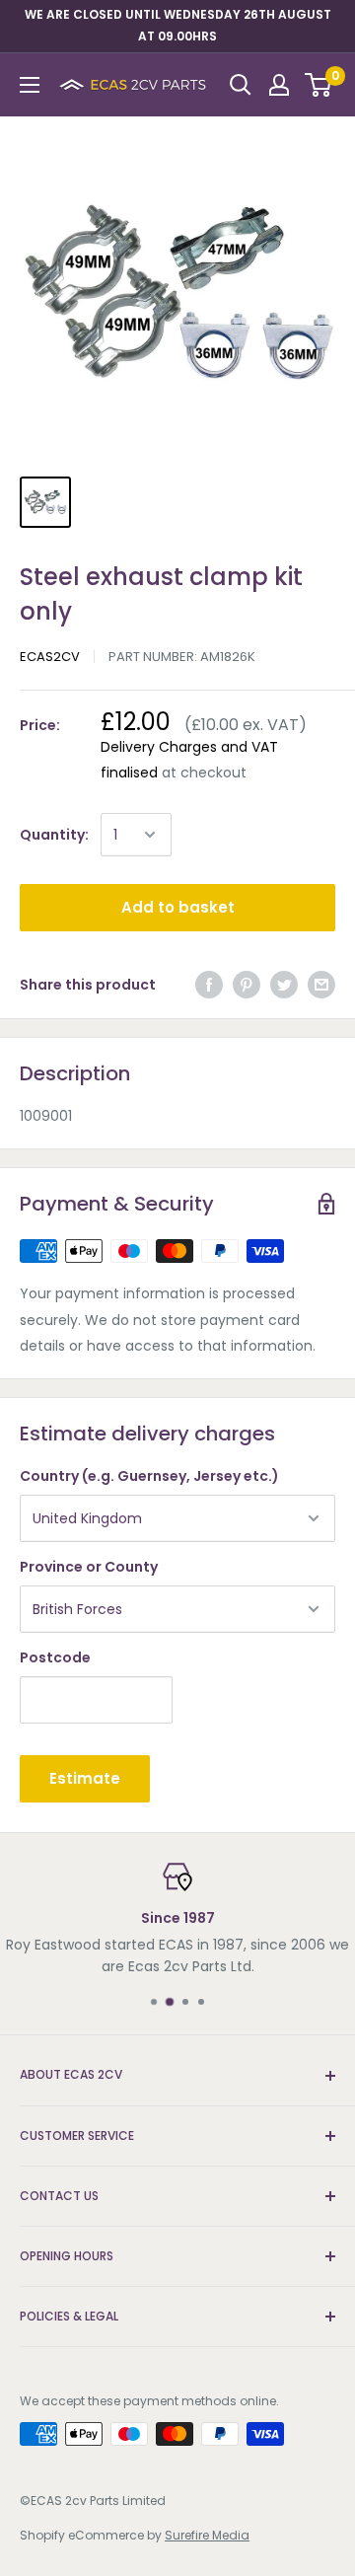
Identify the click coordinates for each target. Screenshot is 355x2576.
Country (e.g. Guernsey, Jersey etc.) (149, 1476)
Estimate (85, 1778)
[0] (319, 85)
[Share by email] (321, 985)
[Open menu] (30, 85)
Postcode (55, 1657)
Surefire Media (207, 2535)
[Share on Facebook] (209, 985)
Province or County (89, 1567)
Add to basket (178, 907)
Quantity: (54, 835)
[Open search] (241, 85)
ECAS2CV (50, 657)
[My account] (279, 85)
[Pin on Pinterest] (247, 985)
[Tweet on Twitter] (284, 985)
